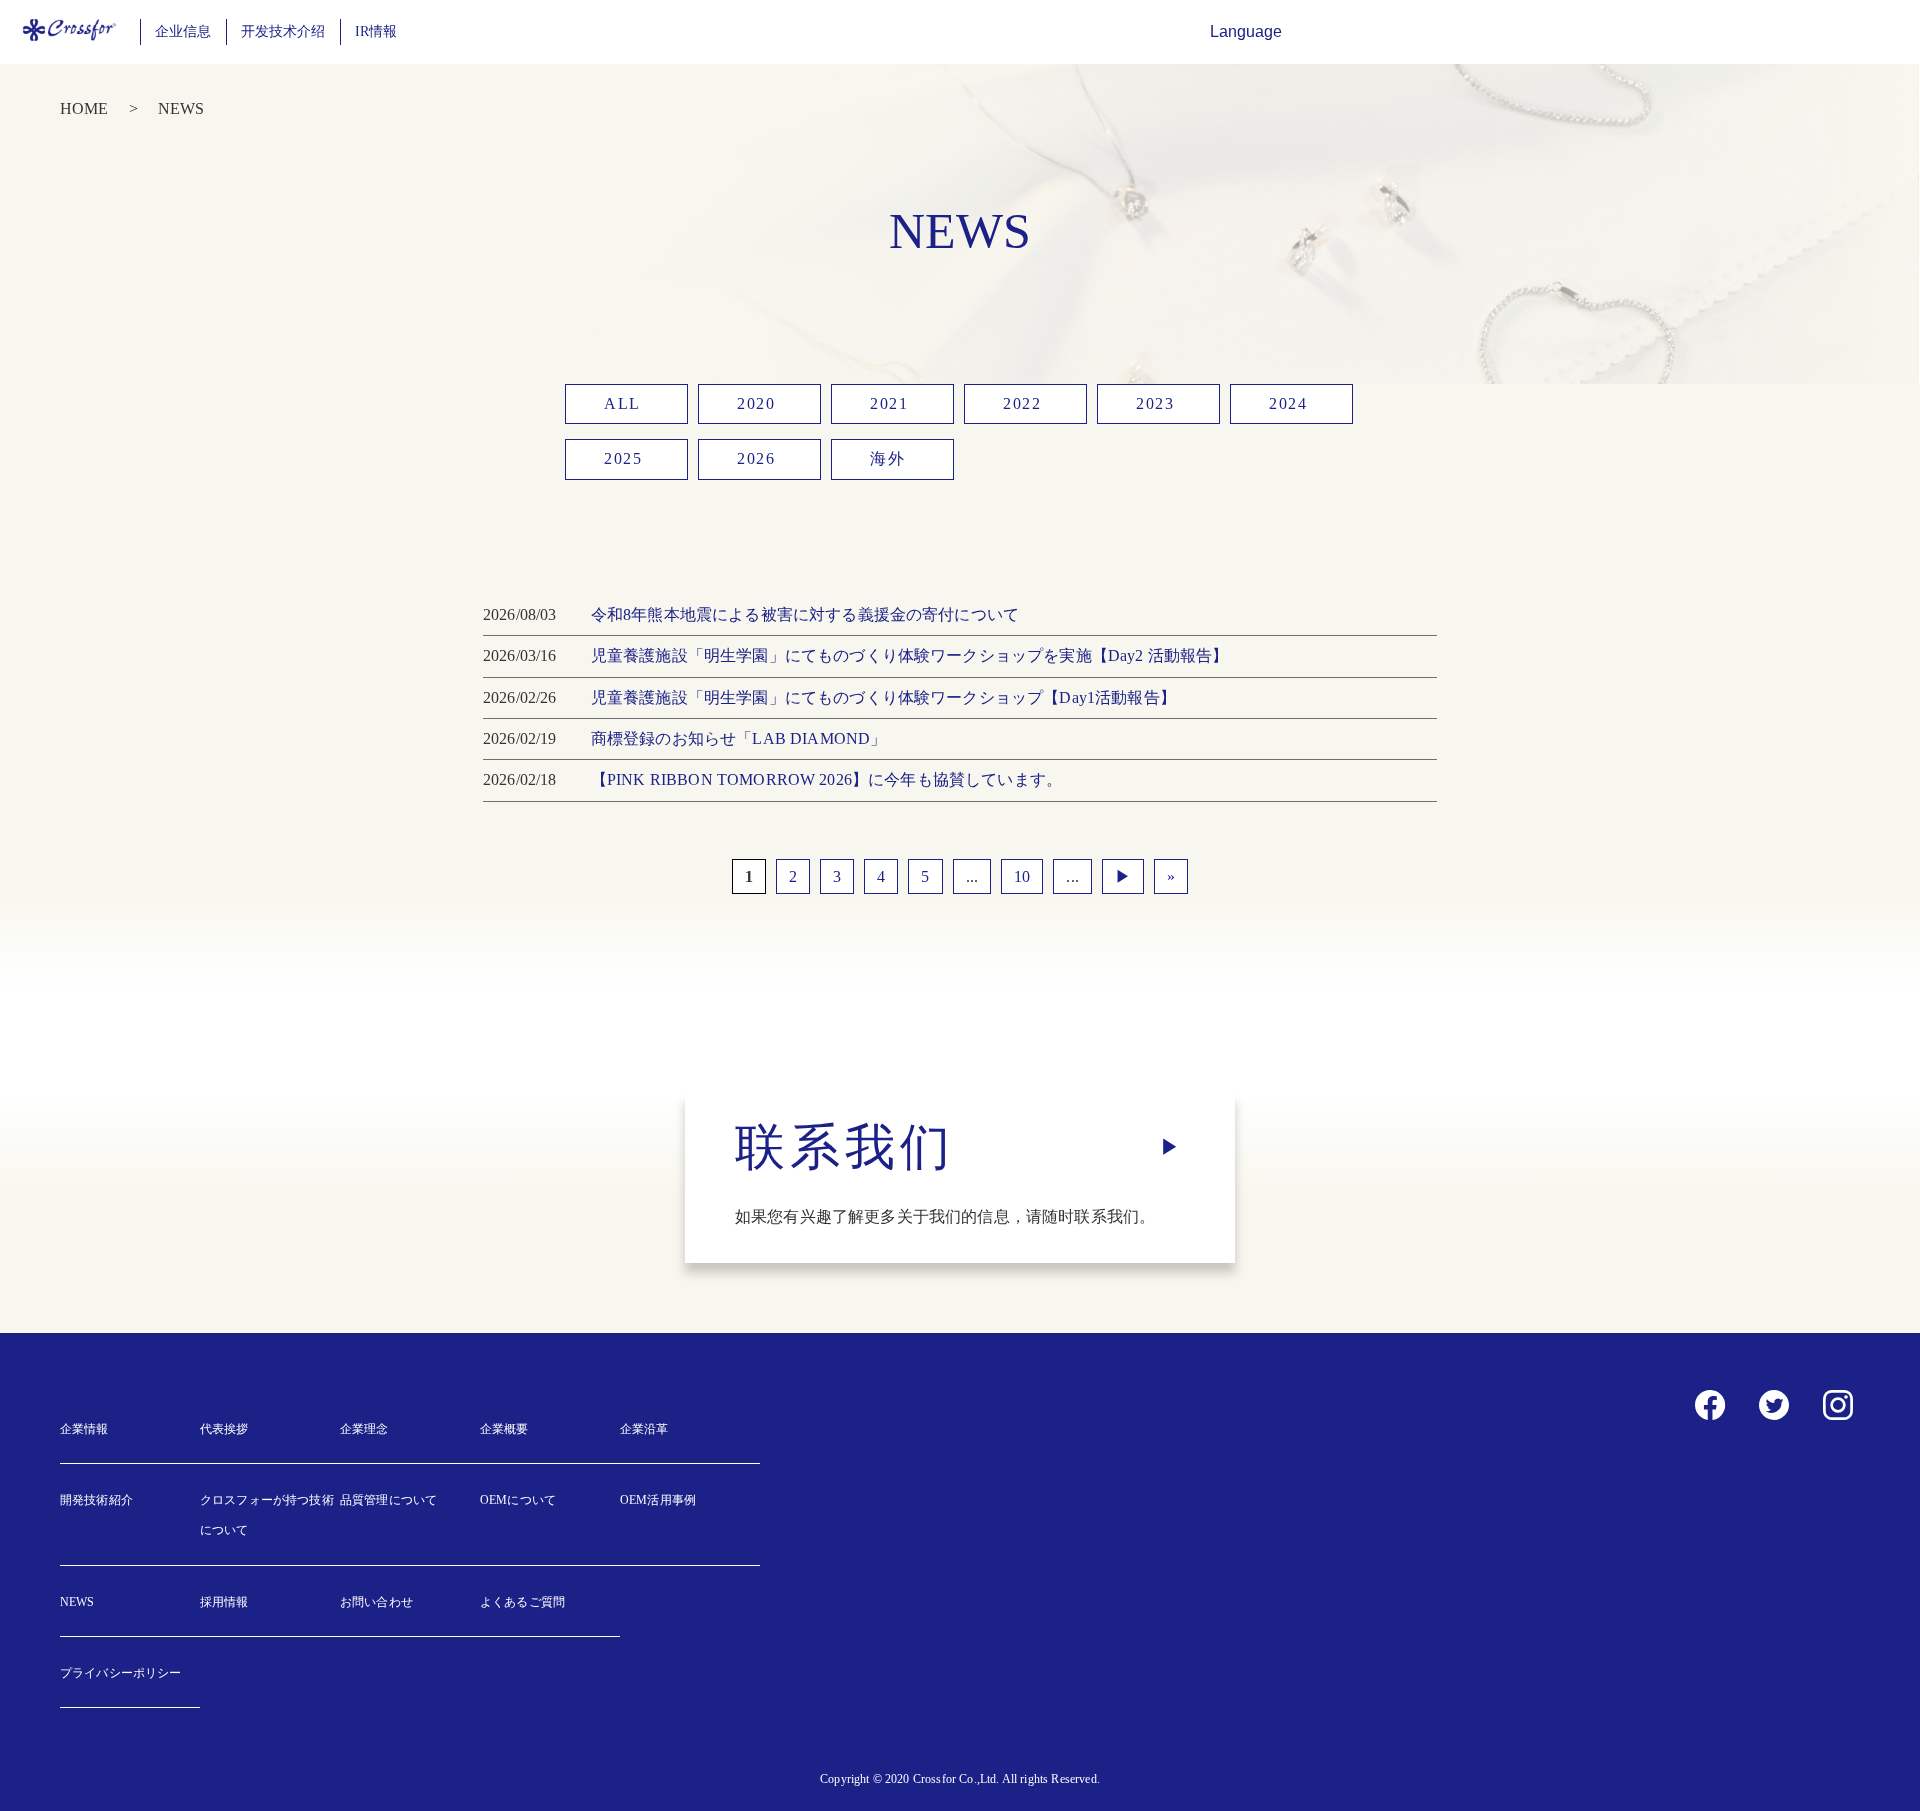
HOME (84, 108)
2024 (1288, 403)
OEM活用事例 (658, 1500)
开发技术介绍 (283, 31)
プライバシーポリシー (121, 1673)
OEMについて (518, 1500)
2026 (756, 458)
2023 (1155, 403)
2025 (623, 458)
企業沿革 (644, 1429)
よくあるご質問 (522, 1602)
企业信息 (183, 31)
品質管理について (388, 1500)
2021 (889, 403)
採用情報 (224, 1602)
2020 (756, 403)
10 (1022, 876)
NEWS (77, 1602)
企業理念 (364, 1429)
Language (1246, 31)
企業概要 (504, 1429)
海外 (887, 458)
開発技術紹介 (96, 1500)
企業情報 (84, 1429)
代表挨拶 (224, 1429)
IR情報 (376, 31)
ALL (622, 403)
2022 (1022, 403)
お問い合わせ (376, 1602)
